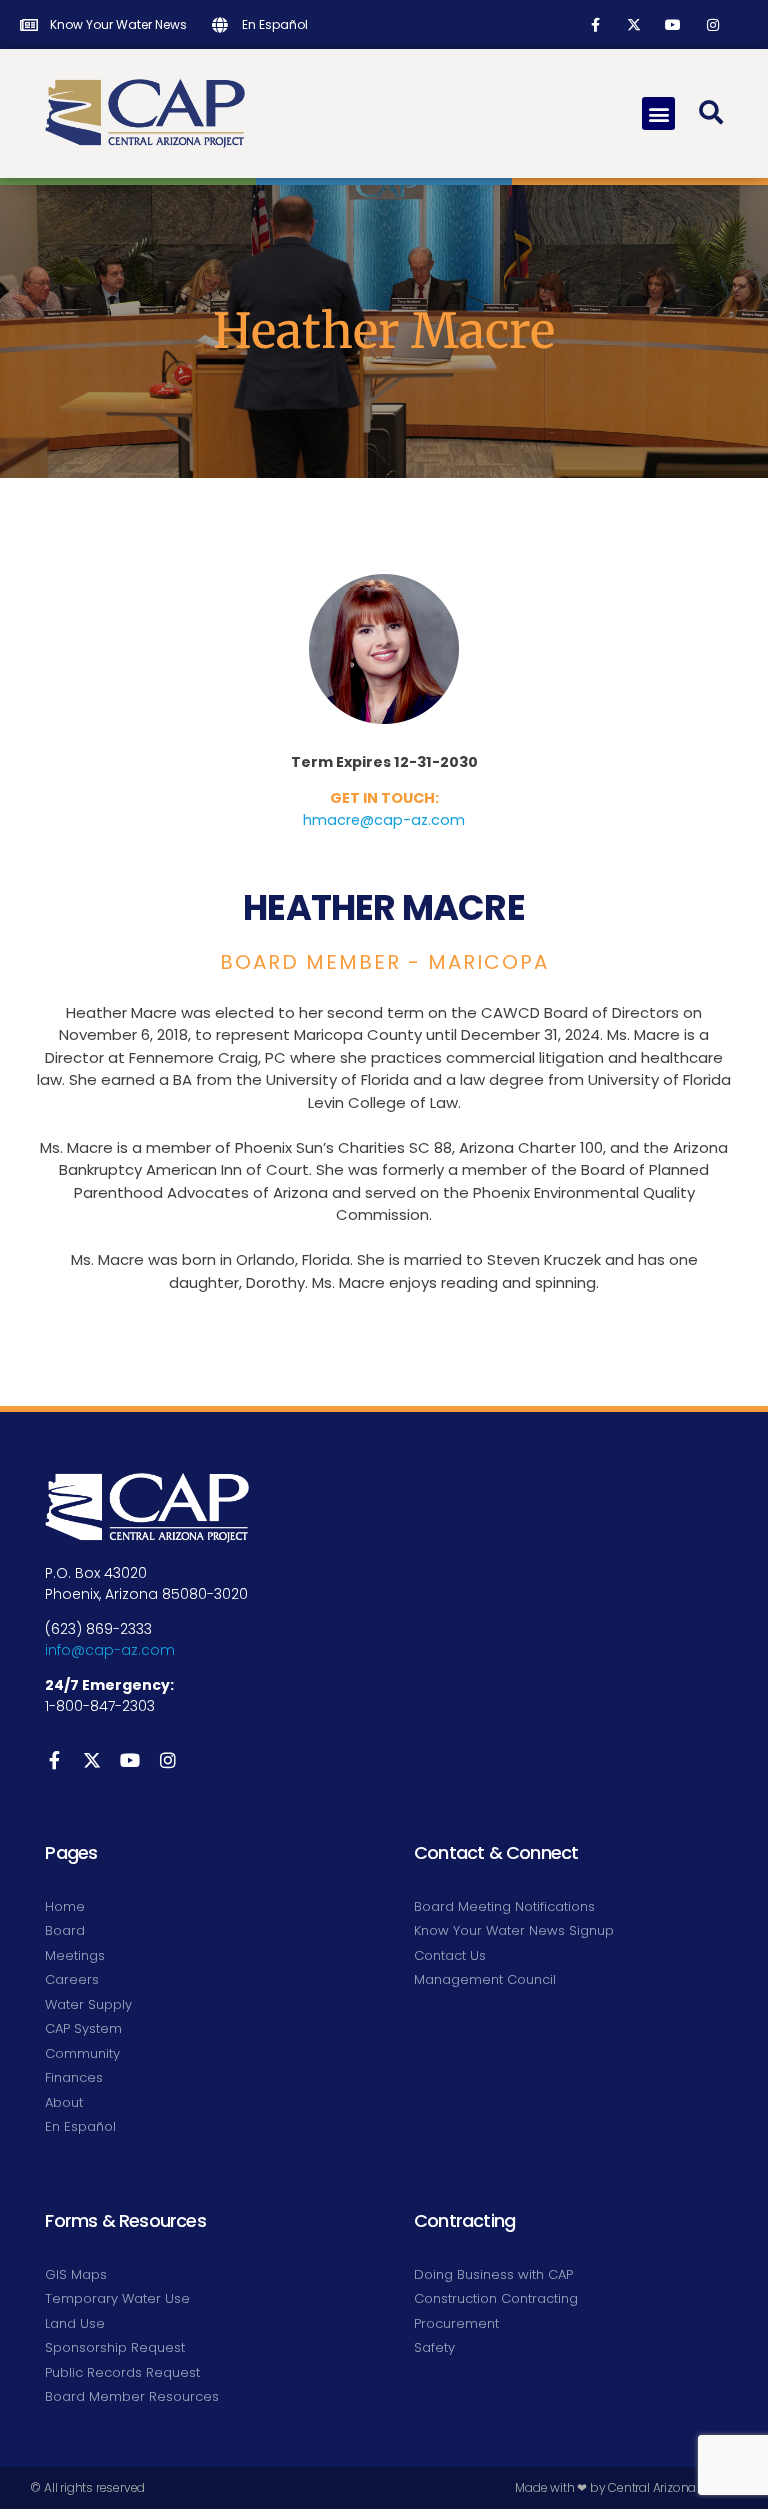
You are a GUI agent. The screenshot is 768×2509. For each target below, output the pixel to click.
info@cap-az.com (110, 1650)
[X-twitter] (634, 24)
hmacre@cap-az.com (384, 820)
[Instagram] (712, 24)
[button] (658, 113)
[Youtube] (673, 24)
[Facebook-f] (595, 24)
